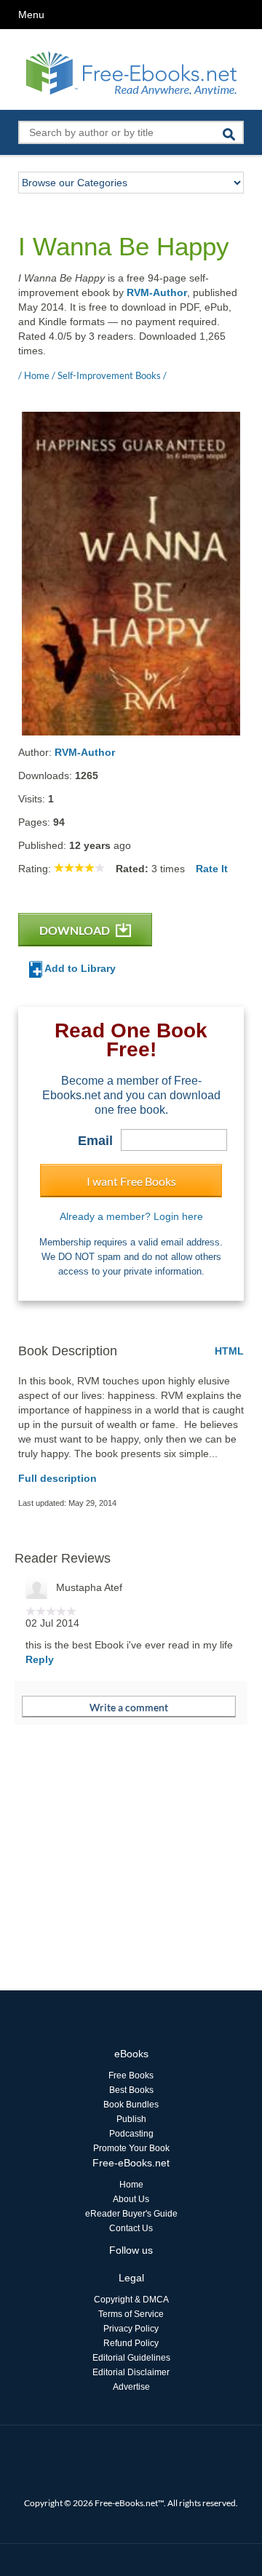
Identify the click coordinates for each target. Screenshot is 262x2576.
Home (131, 2185)
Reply (40, 1659)
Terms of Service (131, 2314)
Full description (57, 1478)
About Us (131, 2199)
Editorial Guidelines (131, 2358)
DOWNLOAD (76, 930)
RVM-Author (157, 292)
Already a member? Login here (131, 1216)
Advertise (131, 2387)
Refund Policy (131, 2343)
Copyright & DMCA (131, 2300)
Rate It (212, 869)
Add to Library (79, 968)
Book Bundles (131, 2105)
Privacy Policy (131, 2329)
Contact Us (131, 2228)
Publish (131, 2119)
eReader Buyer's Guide (131, 2214)
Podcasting (131, 2134)
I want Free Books (131, 1181)
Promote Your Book (131, 2148)
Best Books (131, 2090)
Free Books (131, 2075)
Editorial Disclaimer (131, 2372)
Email (95, 1141)
